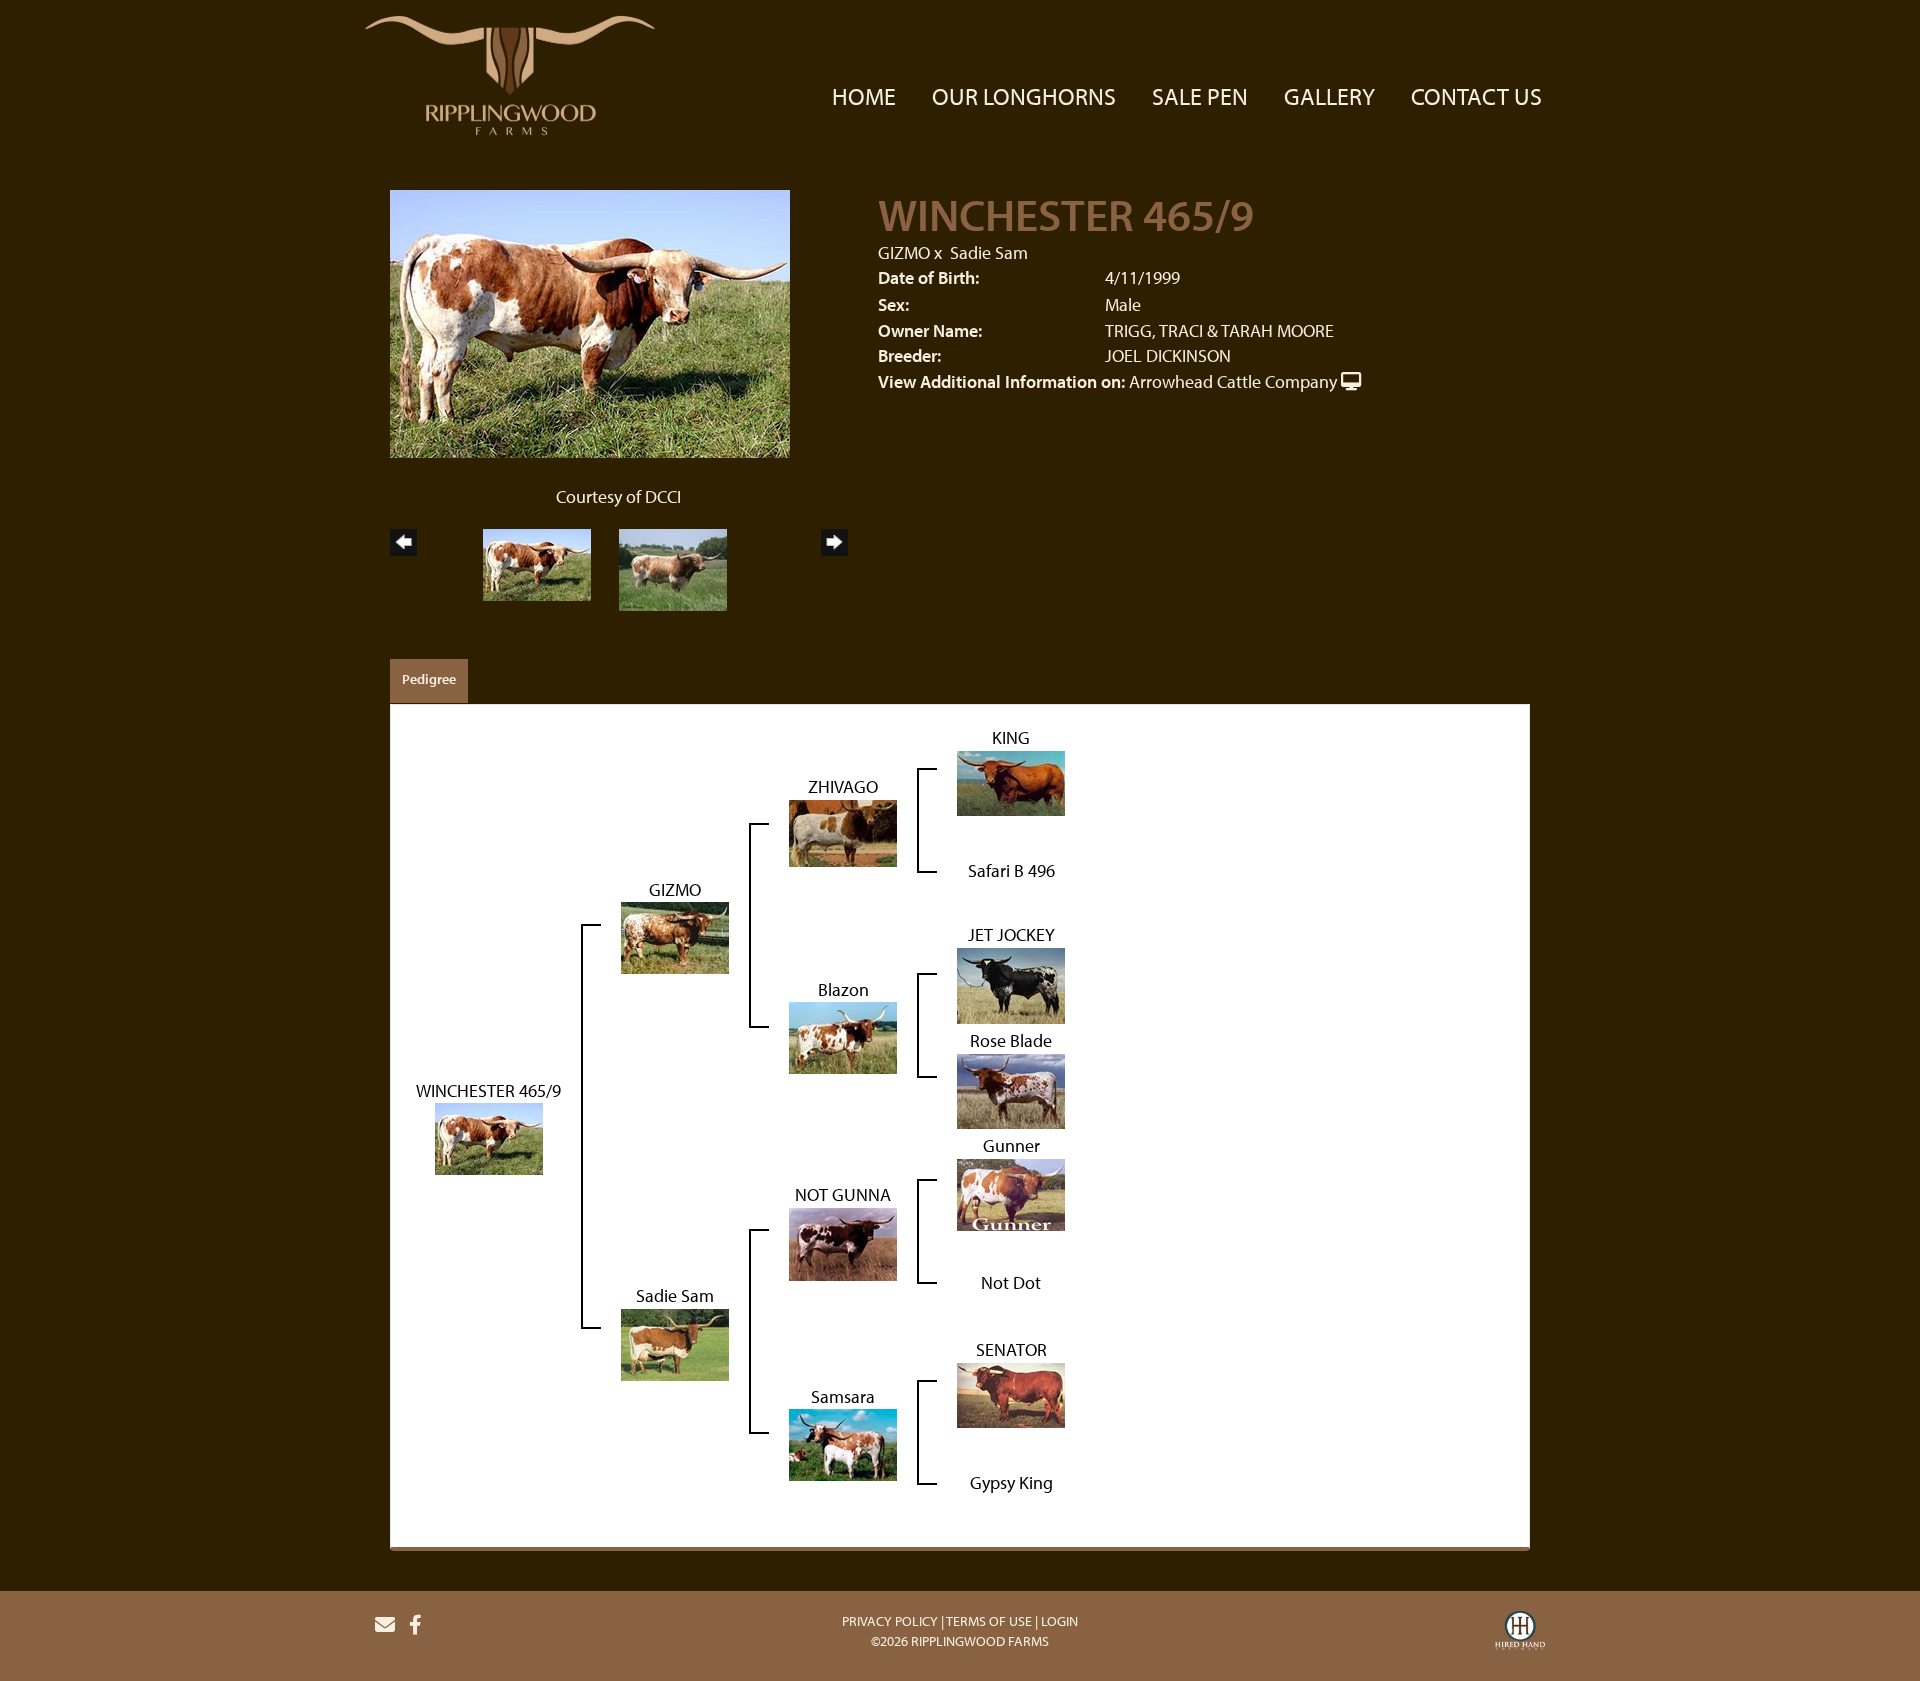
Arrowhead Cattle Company (1233, 381)
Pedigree (429, 679)
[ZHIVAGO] (843, 831)
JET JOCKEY (1011, 934)
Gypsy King (1011, 1482)
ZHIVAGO (843, 786)
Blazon (843, 989)
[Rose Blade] (1011, 1089)
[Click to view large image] (590, 321)
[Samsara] (843, 1443)
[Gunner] (1011, 1192)
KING (1011, 737)
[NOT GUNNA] (843, 1242)
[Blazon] (843, 1036)
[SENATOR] (1011, 1393)
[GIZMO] (675, 936)
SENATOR (1011, 1349)
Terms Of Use (989, 1621)
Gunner (1011, 1145)
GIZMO (904, 252)
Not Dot (1011, 1282)
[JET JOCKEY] (1011, 983)
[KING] (1011, 781)
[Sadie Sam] (675, 1342)
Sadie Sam (989, 252)
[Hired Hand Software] (1520, 1633)
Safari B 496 (1011, 870)
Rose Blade (1011, 1040)
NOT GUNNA (843, 1194)
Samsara (843, 1396)
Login (1059, 1621)
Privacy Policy (890, 1621)
